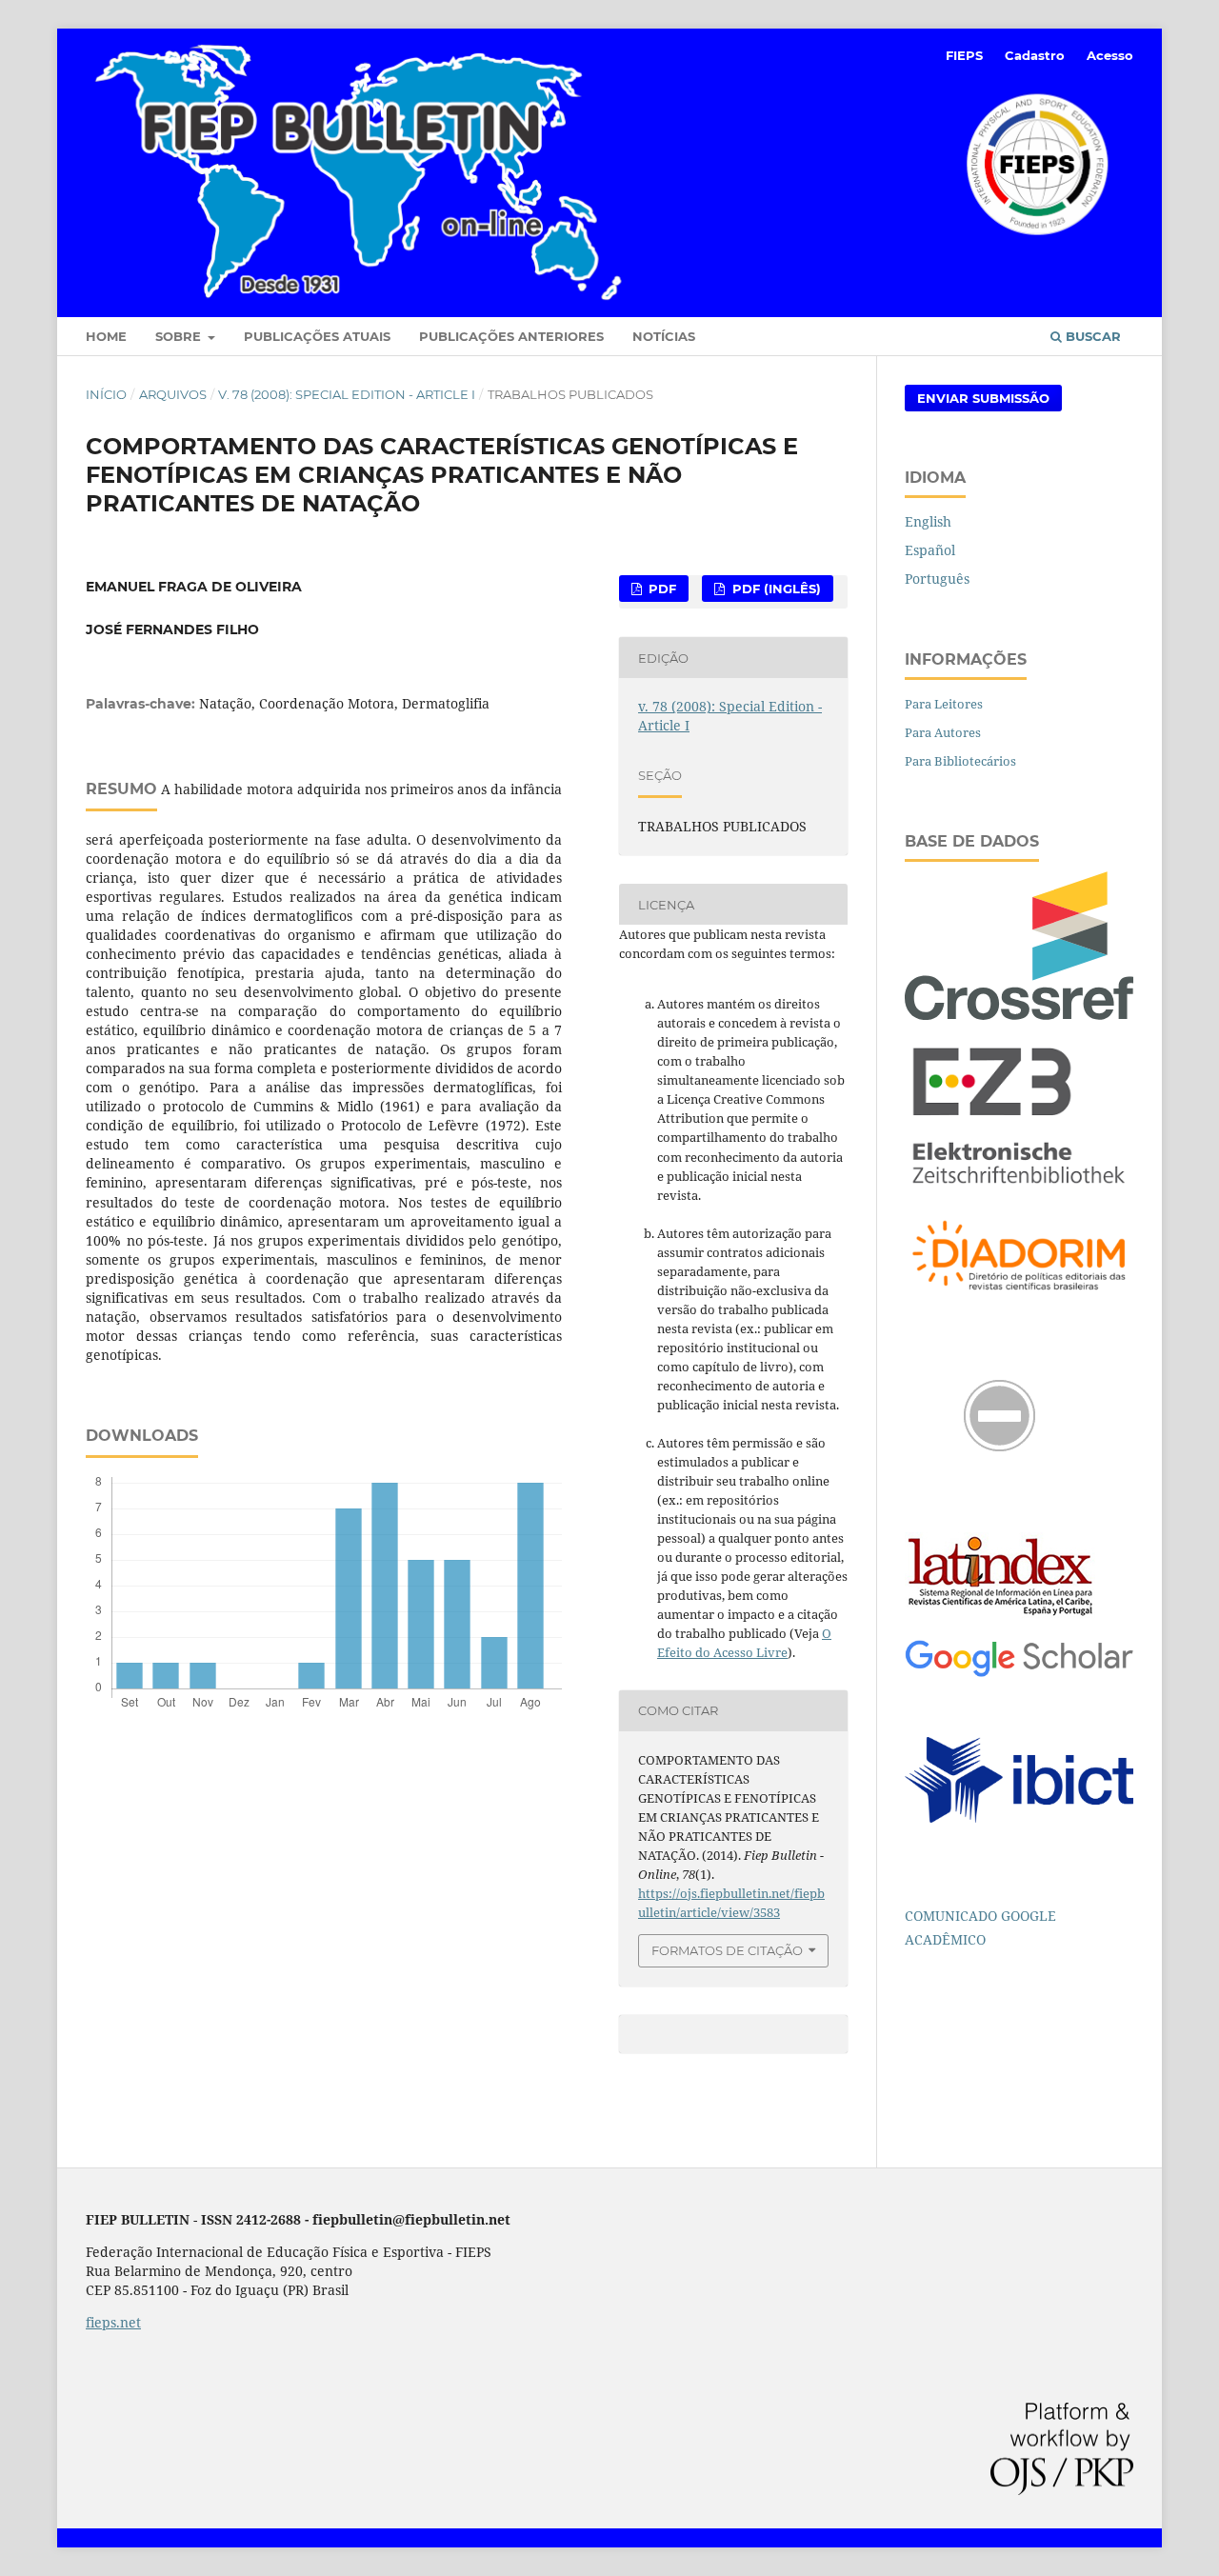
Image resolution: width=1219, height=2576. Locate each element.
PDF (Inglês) (775, 589)
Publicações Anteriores (511, 336)
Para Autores (943, 732)
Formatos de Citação (727, 1950)
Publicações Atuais (317, 336)
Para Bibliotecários (960, 761)
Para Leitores (944, 704)
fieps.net (113, 2322)
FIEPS (964, 55)
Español (930, 550)
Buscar (1091, 336)
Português (937, 579)
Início (106, 394)
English (928, 521)
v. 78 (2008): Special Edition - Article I (347, 394)
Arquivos (173, 394)
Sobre (180, 336)
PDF (660, 589)
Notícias (664, 336)
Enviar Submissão (983, 398)
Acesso (1110, 55)
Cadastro (1035, 55)
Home (106, 336)
